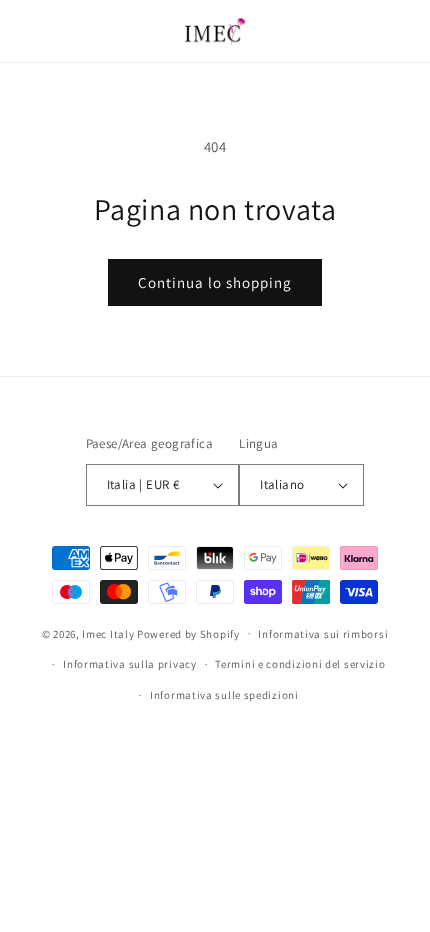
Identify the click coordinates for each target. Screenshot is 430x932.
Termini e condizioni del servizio (300, 664)
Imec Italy (108, 633)
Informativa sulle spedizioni (224, 695)
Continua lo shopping (215, 282)
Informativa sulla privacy (130, 664)
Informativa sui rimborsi (323, 634)
